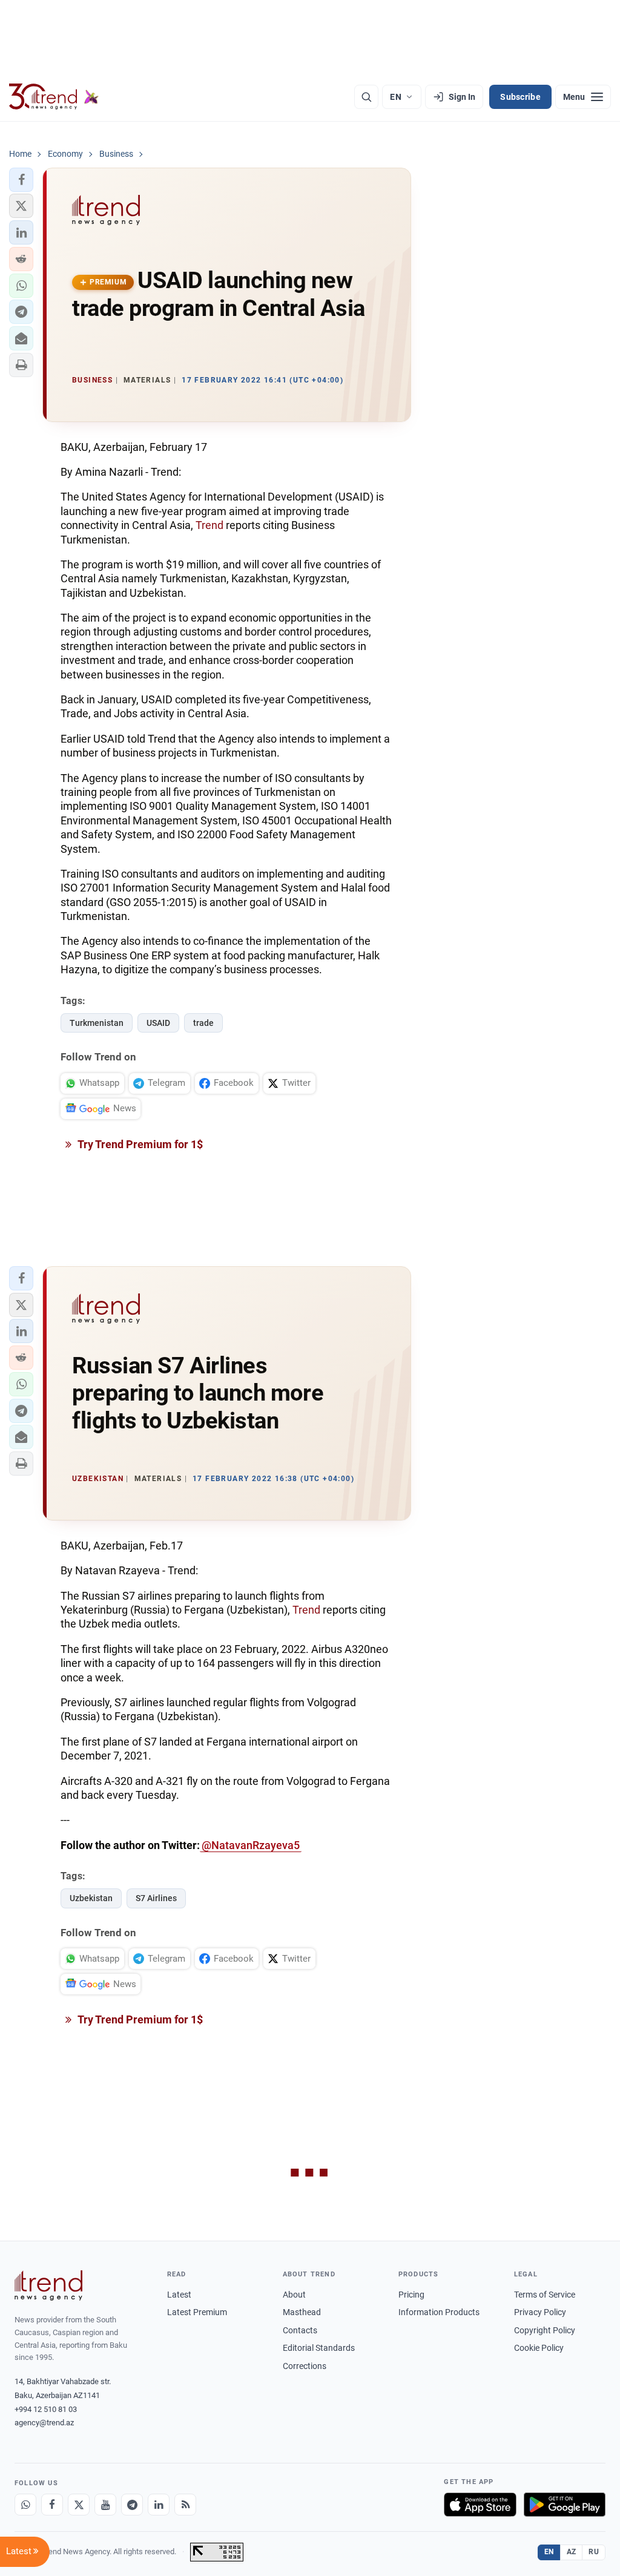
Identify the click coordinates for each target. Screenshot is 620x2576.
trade (203, 1023)
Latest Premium (197, 2312)
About (294, 2295)
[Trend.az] (54, 97)
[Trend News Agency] (48, 2285)
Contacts (300, 2330)
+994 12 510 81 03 (46, 2409)
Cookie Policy (539, 2348)
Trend (209, 525)
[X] (79, 2505)
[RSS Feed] (185, 2505)
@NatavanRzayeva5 (251, 1845)
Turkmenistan (97, 1023)
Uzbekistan (91, 1898)
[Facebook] (52, 2505)
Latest (179, 2295)
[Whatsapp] (25, 2505)
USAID (158, 1023)
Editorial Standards (319, 2348)
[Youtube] (105, 2505)
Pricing (411, 2295)
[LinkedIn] (159, 2505)
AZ (572, 2552)
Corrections (305, 2366)
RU (594, 2552)
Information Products (439, 2312)
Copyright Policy (545, 2330)
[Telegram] (132, 2505)
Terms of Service (545, 2295)
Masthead (302, 2312)
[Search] (366, 97)
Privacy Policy (540, 2312)
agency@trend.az (44, 2423)
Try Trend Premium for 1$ (139, 1144)
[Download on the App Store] (480, 2505)
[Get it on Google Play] (565, 2505)
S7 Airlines (156, 1898)
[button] (21, 180)
